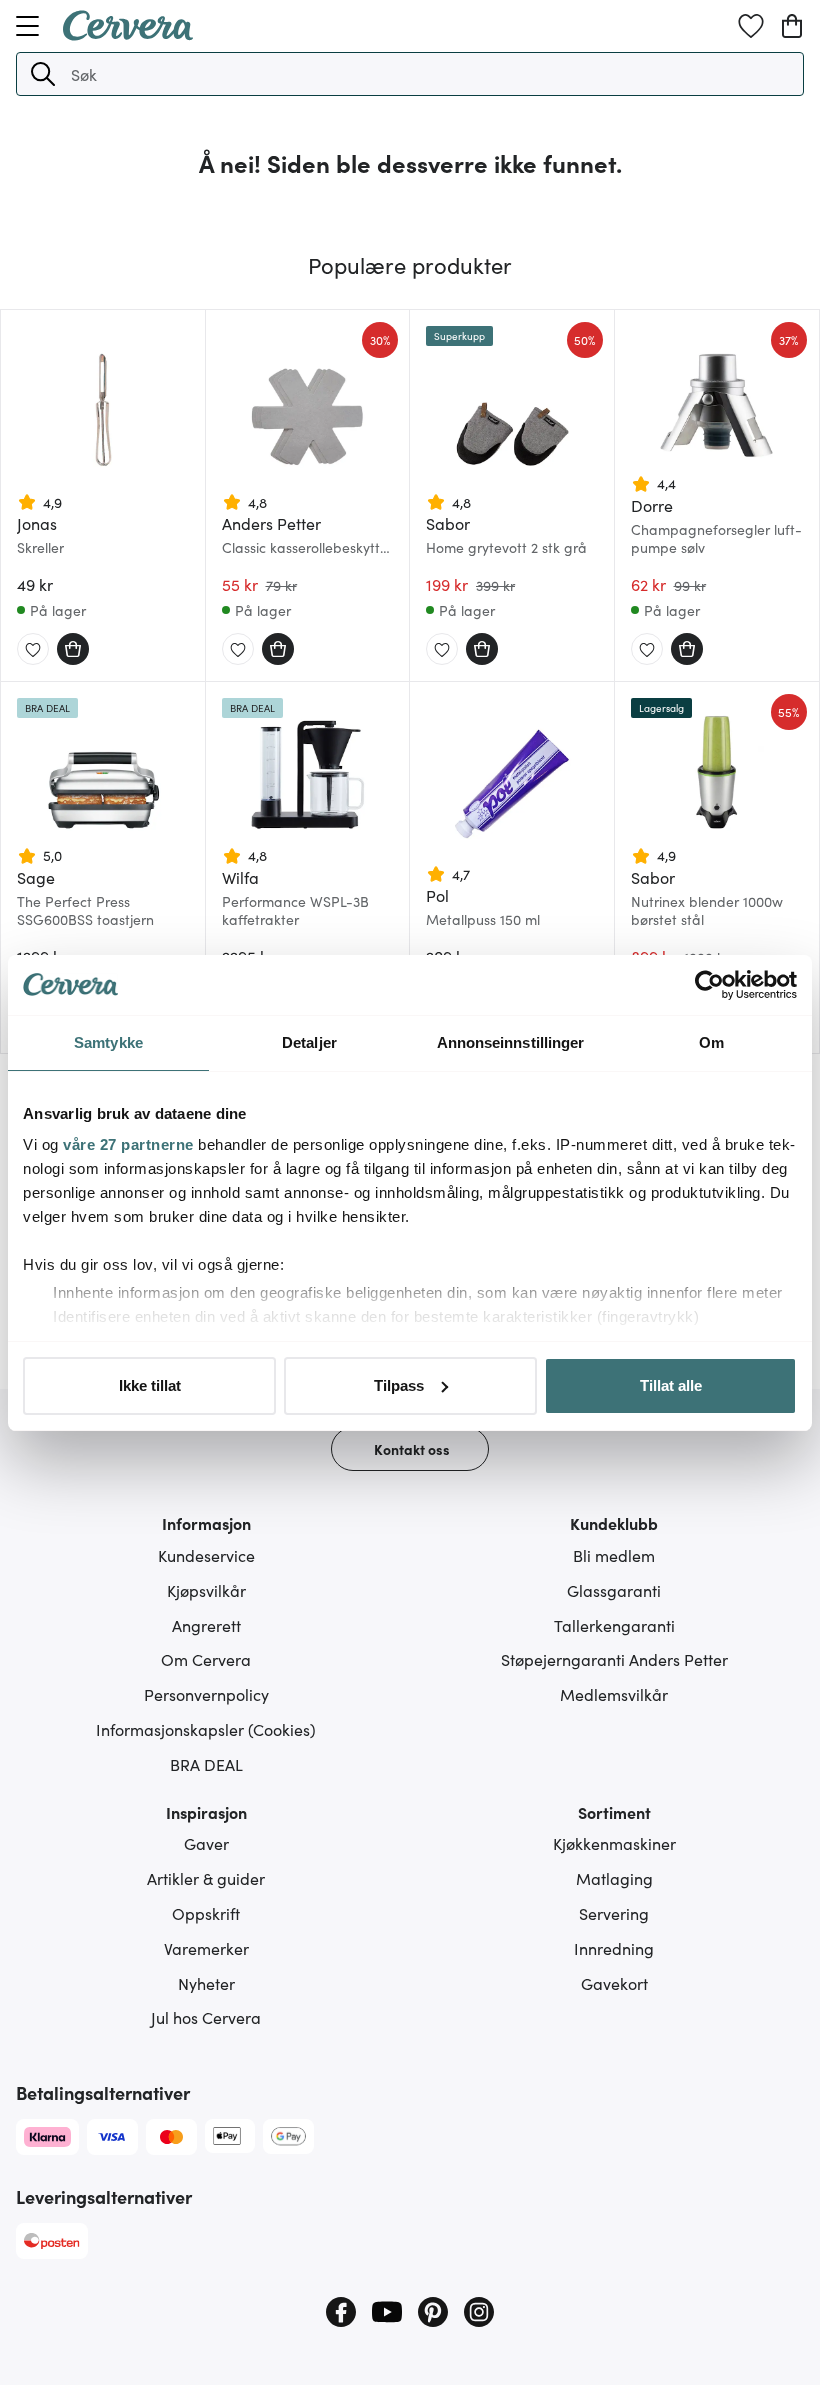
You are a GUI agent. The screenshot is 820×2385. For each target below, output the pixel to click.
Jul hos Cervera (206, 2017)
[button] (43, 74)
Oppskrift (206, 1913)
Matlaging (614, 1878)
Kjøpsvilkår (206, 1590)
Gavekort (614, 1983)
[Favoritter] (751, 26)
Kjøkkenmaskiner (614, 1843)
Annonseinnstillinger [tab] (511, 1042)
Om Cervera (206, 1659)
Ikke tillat (150, 1385)
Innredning (614, 1948)
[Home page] (128, 34)
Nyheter (206, 1983)
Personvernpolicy (206, 1694)
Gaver (206, 1843)
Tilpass (399, 1385)
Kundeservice (206, 1555)
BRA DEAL (206, 1764)
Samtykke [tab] (108, 1042)
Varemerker (206, 1948)
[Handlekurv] (792, 26)
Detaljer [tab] (309, 1042)
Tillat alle (671, 1385)
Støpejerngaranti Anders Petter (614, 1659)
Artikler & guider (206, 1878)
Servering (614, 1913)
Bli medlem (614, 1555)
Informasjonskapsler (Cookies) (206, 1729)
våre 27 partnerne (128, 1144)
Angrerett (206, 1625)
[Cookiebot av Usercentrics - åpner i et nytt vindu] (709, 985)
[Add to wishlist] (33, 650)
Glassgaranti (614, 1590)
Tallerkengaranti (614, 1625)
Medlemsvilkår (614, 1694)
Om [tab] (711, 1042)
